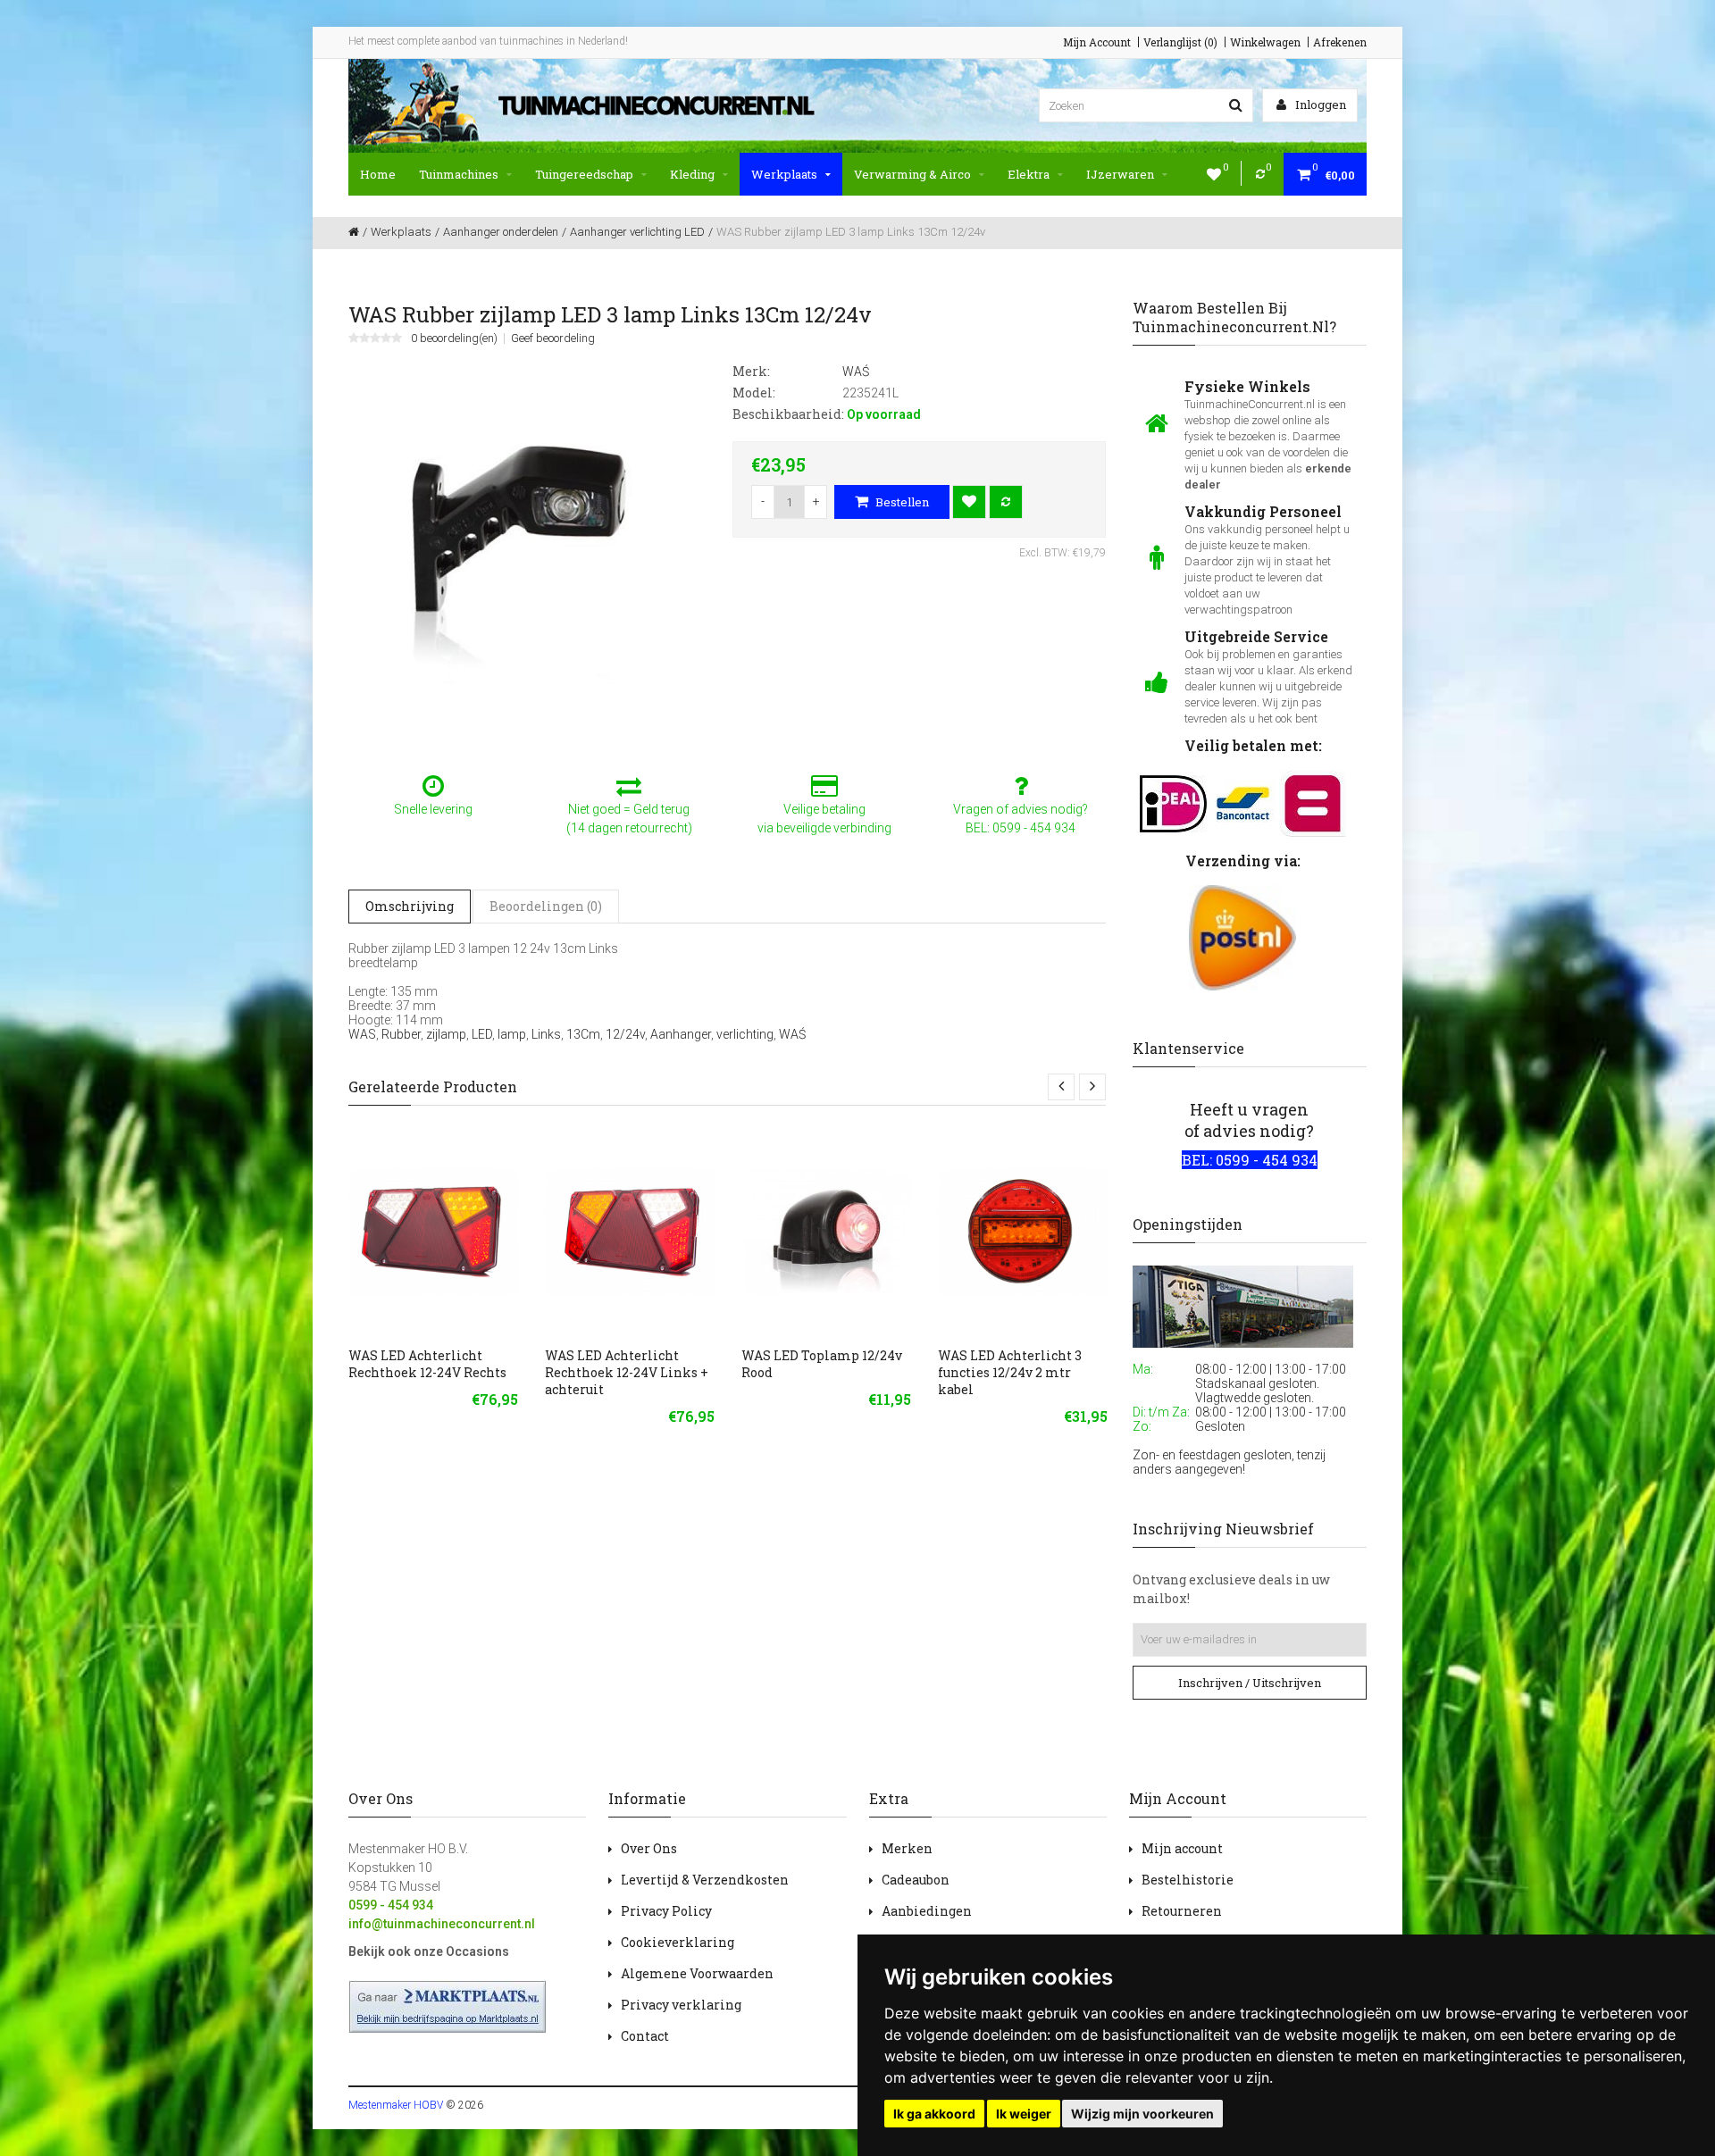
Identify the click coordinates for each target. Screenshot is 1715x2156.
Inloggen (1319, 104)
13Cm (583, 1034)
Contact (645, 2036)
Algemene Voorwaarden (697, 1973)
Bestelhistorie (1188, 1880)
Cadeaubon (916, 1880)
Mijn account (1182, 1848)
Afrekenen (1340, 42)
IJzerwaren (1120, 174)
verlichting (745, 1034)
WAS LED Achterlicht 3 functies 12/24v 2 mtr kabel (1010, 1372)
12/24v (625, 1034)
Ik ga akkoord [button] (934, 2114)
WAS (362, 1034)
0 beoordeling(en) (454, 338)
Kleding (692, 174)
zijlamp (446, 1034)
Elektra (1029, 174)
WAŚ (792, 1034)
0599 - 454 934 (391, 1905)
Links (546, 1034)
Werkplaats (784, 174)
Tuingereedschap (584, 174)
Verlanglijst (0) (1180, 42)
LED (482, 1034)
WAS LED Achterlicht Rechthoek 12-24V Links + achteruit (627, 1372)
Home (378, 174)
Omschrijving (410, 906)
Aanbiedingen (927, 1911)
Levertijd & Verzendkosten (705, 1880)
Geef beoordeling (553, 338)
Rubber (401, 1034)
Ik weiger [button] (1024, 2114)
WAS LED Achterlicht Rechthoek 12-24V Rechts (427, 1364)
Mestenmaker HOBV (396, 2105)
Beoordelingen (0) (546, 906)
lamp (512, 1034)
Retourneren (1182, 1911)
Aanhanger (681, 1034)
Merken (907, 1848)
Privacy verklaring (681, 2005)
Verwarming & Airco (912, 174)
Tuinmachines (459, 174)
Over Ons (649, 1848)
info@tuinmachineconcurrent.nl (442, 1924)
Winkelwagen (1265, 42)
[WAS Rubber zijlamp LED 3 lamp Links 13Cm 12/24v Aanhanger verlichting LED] (527, 549)
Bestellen (901, 502)
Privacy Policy (666, 1911)
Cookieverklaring (678, 1942)
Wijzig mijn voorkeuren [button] (1142, 2114)
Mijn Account (1097, 42)
